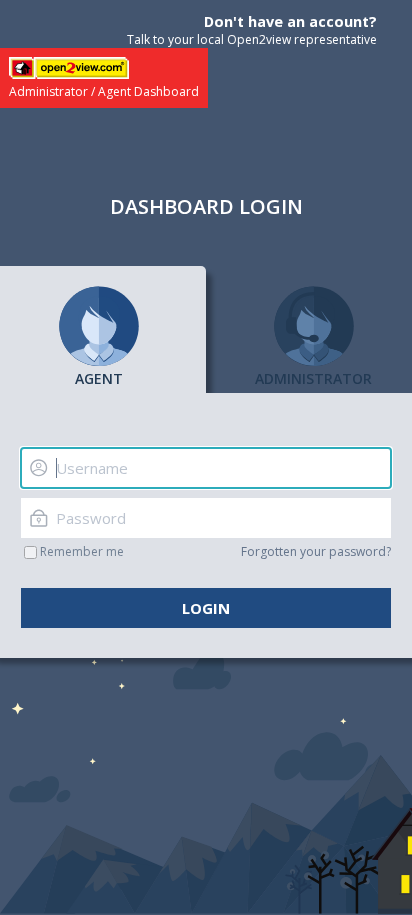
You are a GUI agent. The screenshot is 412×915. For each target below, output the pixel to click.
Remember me (82, 551)
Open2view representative (302, 39)
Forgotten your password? (316, 551)
